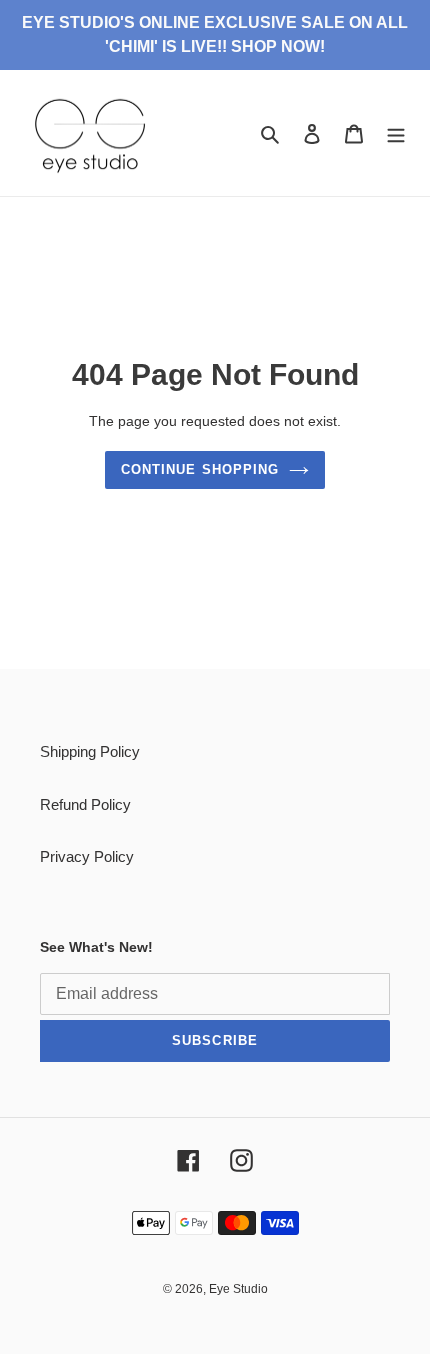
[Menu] (396, 133)
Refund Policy (85, 804)
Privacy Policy (87, 856)
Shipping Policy (90, 751)
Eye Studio (238, 1289)
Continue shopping (200, 469)
